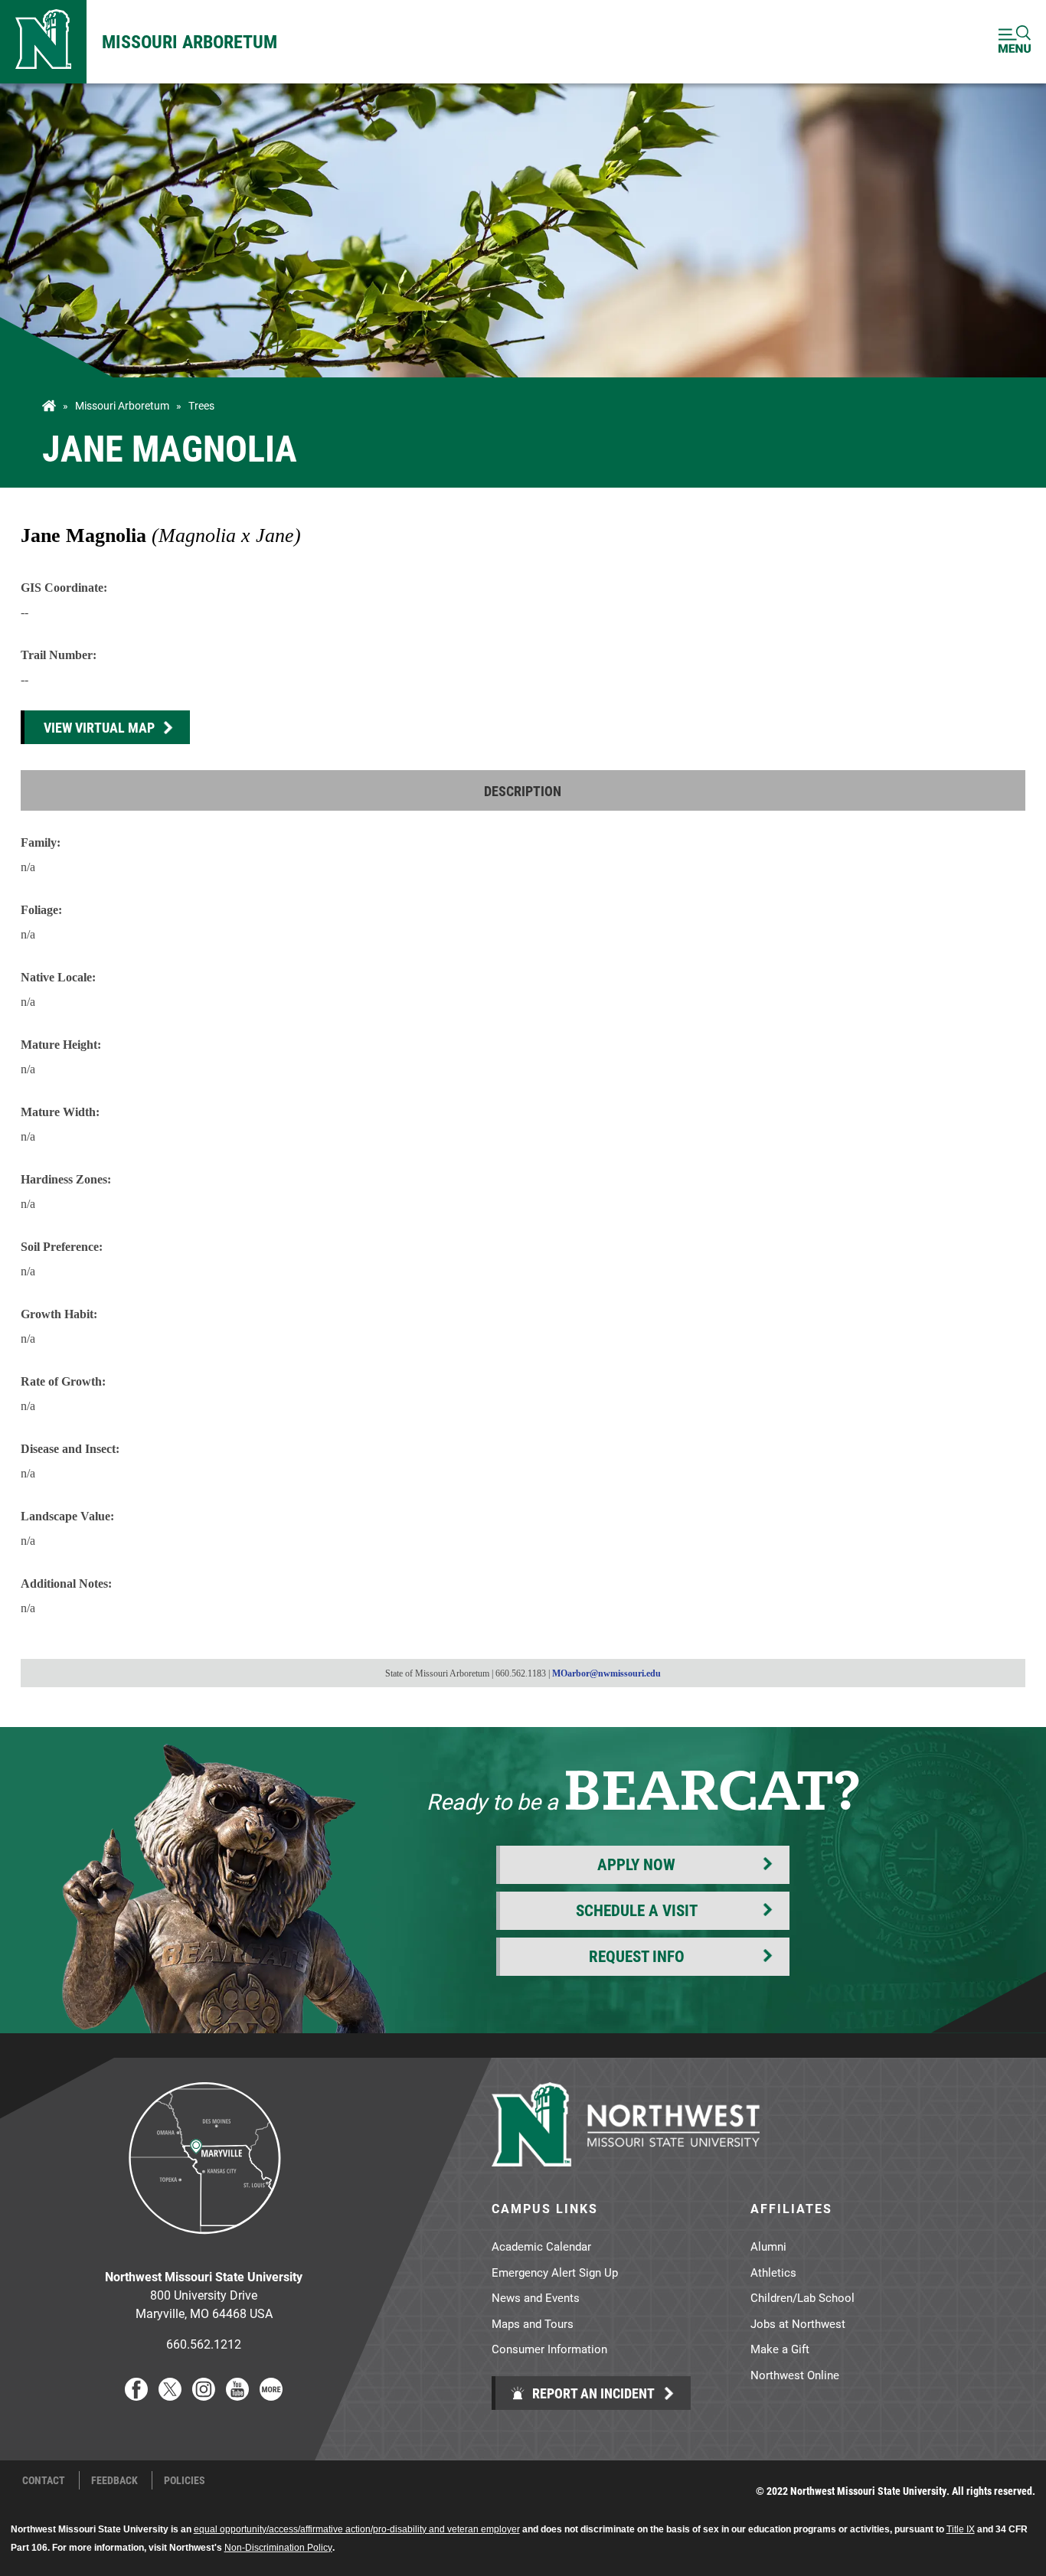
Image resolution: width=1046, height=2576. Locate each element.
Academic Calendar (541, 2246)
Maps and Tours (533, 2323)
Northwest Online (795, 2375)
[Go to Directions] (204, 2246)
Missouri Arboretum (190, 41)
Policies (185, 2480)
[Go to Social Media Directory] (271, 2396)
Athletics (773, 2272)
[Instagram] (204, 2396)
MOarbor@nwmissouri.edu (606, 1673)
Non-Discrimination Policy (278, 2548)
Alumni (768, 2246)
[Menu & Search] (1015, 42)
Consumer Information (549, 2349)
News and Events (536, 2297)
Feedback (114, 2480)
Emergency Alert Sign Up (555, 2272)
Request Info (637, 1956)
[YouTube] (237, 2396)
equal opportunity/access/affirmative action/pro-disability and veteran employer (357, 2529)
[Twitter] (170, 2396)
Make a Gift (780, 2349)
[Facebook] (136, 2396)
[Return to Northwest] (43, 42)
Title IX (961, 2529)
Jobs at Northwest (798, 2323)
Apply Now (636, 1864)
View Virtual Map (99, 727)
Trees (201, 406)
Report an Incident (592, 2393)
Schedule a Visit (637, 1910)
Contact (44, 2480)
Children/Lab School (802, 2297)
